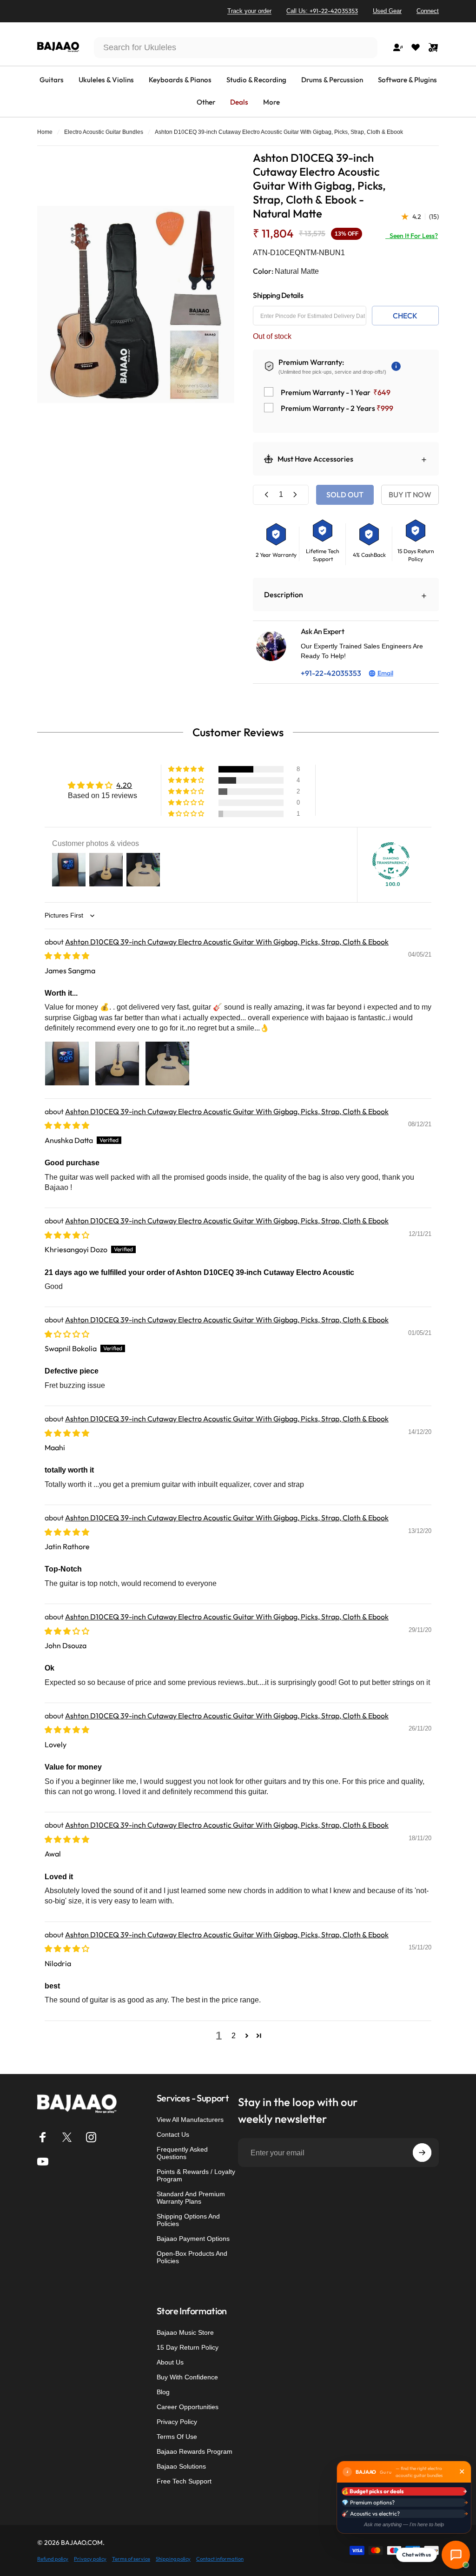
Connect (428, 11)
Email (385, 673)
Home (45, 132)
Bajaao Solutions (181, 2466)
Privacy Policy (177, 2422)
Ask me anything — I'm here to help (404, 2524)
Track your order (249, 11)
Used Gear (387, 11)
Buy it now (410, 495)
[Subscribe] (422, 2153)
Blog (163, 2392)
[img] (67, 956)
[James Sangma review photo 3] (167, 1063)
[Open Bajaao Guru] (456, 2555)
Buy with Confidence (187, 2377)
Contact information (220, 2559)
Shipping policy (173, 2559)
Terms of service (131, 2559)
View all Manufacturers (190, 2120)
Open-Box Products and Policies (192, 2257)
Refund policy (53, 2559)
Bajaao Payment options (193, 2239)
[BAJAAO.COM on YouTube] (43, 2161)
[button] (187, 769)
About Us (170, 2362)
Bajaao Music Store (185, 2332)
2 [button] (234, 2036)
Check (405, 316)
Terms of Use (177, 2437)
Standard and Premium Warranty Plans (191, 2198)
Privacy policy (90, 2559)
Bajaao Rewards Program (195, 2451)
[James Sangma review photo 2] (117, 1063)
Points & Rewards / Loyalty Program (196, 2175)
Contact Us (173, 2134)
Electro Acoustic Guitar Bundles (104, 132)
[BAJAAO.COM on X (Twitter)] (67, 2137)
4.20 (124, 785)
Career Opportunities (188, 2407)
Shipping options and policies (188, 2220)
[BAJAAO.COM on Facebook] (43, 2137)
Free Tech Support (184, 2481)
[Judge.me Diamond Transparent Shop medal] (391, 861)
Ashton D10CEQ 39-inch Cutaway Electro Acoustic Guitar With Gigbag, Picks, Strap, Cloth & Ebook (227, 942)
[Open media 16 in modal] (136, 304)
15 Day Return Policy (188, 2347)
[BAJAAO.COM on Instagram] (91, 2137)
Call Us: (322, 11)
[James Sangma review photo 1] (67, 1063)
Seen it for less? (412, 236)
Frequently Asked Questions (182, 2153)
